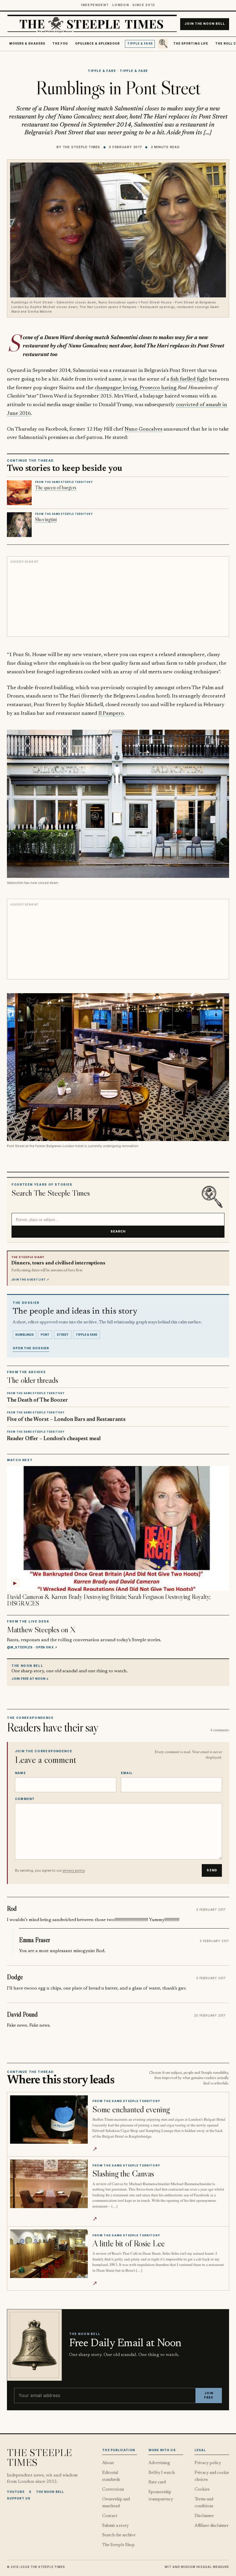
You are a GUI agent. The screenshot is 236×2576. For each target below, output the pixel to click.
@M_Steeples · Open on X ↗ (32, 1647)
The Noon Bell (50, 2492)
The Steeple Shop (118, 2545)
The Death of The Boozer (37, 1400)
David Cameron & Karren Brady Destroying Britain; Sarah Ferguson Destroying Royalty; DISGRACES (109, 1600)
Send (212, 1870)
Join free (209, 2396)
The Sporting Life (191, 44)
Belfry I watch (162, 2473)
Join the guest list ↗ (30, 1280)
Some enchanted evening (131, 2109)
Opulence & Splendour (97, 44)
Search (118, 1231)
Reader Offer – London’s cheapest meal (54, 1439)
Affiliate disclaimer (212, 2526)
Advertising (159, 2463)
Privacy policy (208, 2463)
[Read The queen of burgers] (19, 493)
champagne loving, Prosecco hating (136, 388)
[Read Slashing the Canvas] (49, 2184)
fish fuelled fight (189, 379)
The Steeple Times (82, 147)
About (108, 2463)
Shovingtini (46, 519)
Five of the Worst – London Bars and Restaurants (66, 1420)
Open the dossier (31, 1348)
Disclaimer (204, 2516)
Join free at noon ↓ (30, 1679)
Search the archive (119, 2535)
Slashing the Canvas (123, 2173)
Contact (110, 2516)
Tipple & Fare (140, 44)
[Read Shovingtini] (19, 525)
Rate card (157, 2482)
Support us (19, 2498)
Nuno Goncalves (143, 429)
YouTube (16, 2492)
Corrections (113, 2490)
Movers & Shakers (27, 44)
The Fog (60, 44)
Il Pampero (111, 713)
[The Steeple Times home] (92, 24)
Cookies (202, 2490)
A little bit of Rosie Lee (129, 2243)
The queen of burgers (56, 488)
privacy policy (74, 1870)
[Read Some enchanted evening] (49, 2120)
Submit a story (115, 2526)
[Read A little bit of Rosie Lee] (49, 2254)
